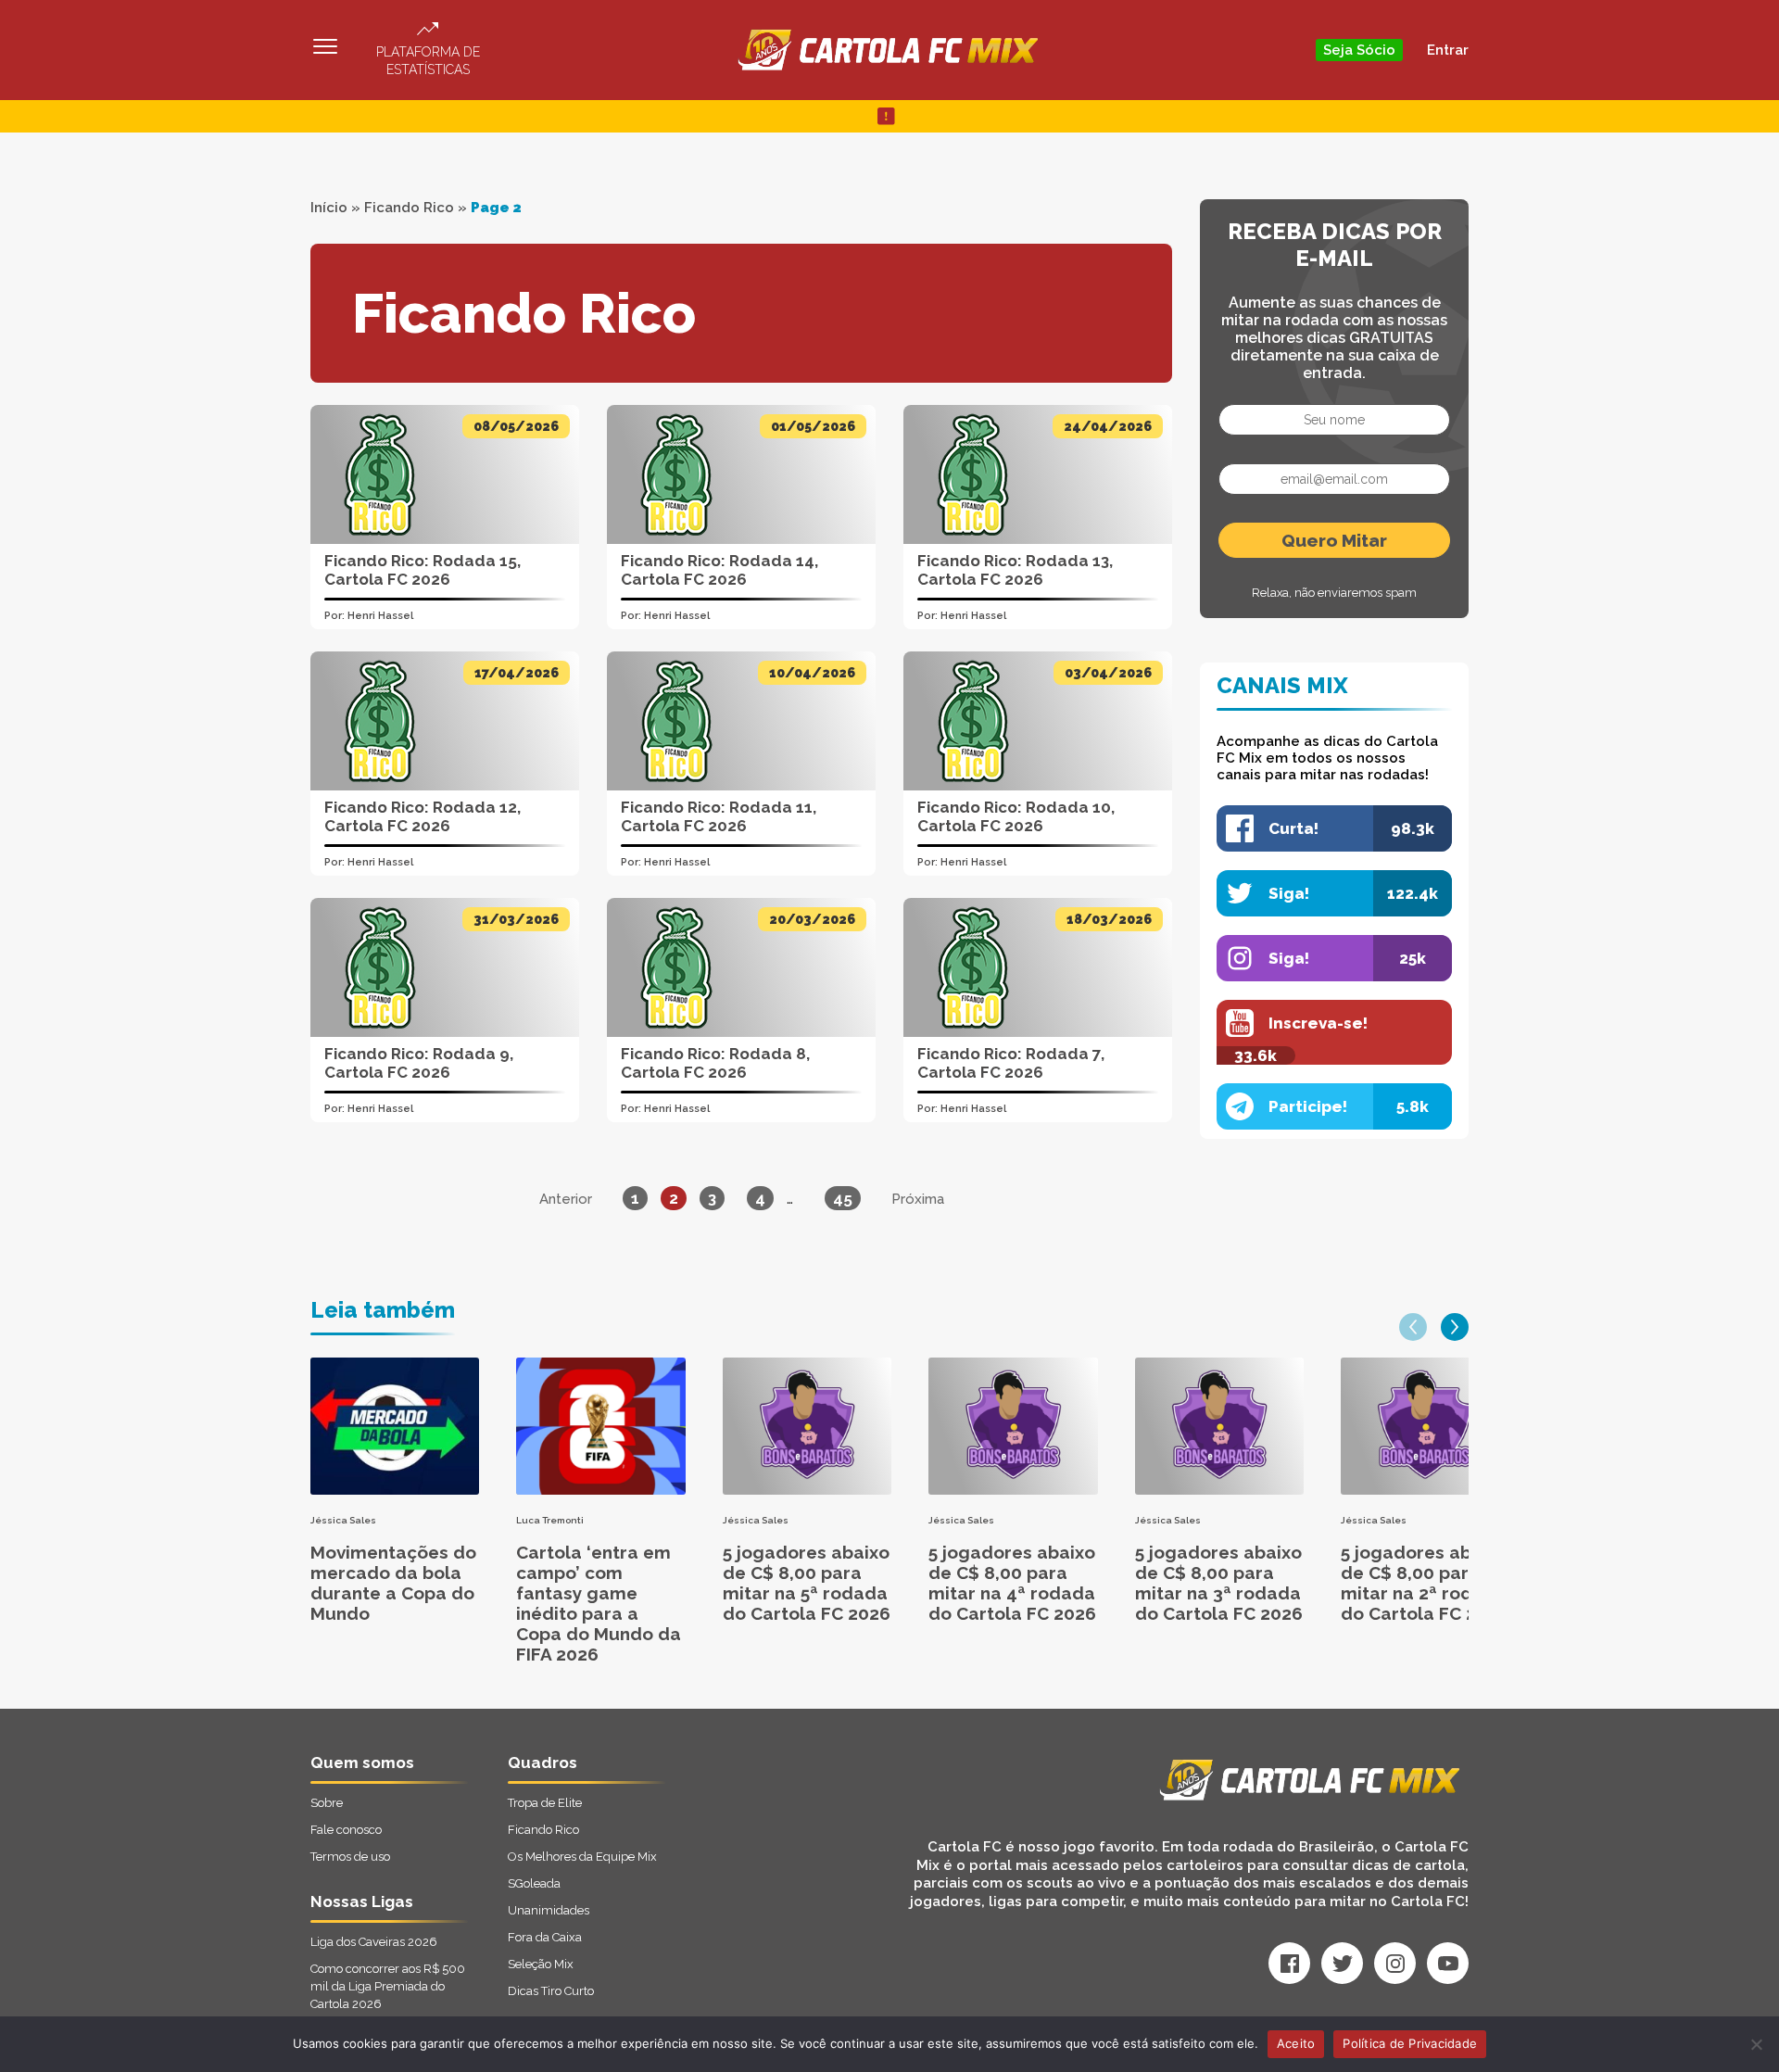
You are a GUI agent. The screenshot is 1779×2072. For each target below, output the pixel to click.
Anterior (566, 1199)
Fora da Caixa (545, 1937)
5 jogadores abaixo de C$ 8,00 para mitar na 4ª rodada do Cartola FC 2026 (1012, 1583)
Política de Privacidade (1410, 2043)
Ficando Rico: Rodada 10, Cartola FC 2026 (1016, 816)
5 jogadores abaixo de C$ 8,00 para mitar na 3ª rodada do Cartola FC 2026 (1219, 1583)
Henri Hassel (380, 616)
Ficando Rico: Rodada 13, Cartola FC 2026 (1015, 570)
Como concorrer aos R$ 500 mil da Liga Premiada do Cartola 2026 (388, 1986)
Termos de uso (350, 1857)
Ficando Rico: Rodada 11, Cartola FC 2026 (719, 816)
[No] (1756, 2044)
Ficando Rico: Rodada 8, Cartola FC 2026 (715, 1063)
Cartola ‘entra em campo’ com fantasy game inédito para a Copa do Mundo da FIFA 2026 (599, 1603)
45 (843, 1198)
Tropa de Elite (545, 1803)
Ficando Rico (409, 208)
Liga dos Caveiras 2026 (374, 1942)
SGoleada (534, 1883)
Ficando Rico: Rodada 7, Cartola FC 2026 (1011, 1063)
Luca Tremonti (550, 1520)
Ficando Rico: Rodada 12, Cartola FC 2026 (423, 816)
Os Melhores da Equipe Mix (582, 1857)
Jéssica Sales (343, 1520)
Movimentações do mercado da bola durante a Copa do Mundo (393, 1583)
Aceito (1296, 2043)
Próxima (918, 1199)
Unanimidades (549, 1910)
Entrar (1448, 50)
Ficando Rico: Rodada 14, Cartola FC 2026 (719, 570)
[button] (1413, 1327)
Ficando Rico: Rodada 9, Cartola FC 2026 (419, 1063)
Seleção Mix (541, 1964)
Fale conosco (346, 1830)
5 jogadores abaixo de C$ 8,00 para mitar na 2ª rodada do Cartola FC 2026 (1425, 1583)
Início (329, 208)
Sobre (327, 1803)
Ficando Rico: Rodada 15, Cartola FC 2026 (423, 570)
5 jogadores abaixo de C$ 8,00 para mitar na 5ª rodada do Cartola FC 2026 (807, 1583)
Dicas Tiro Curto (551, 1991)
